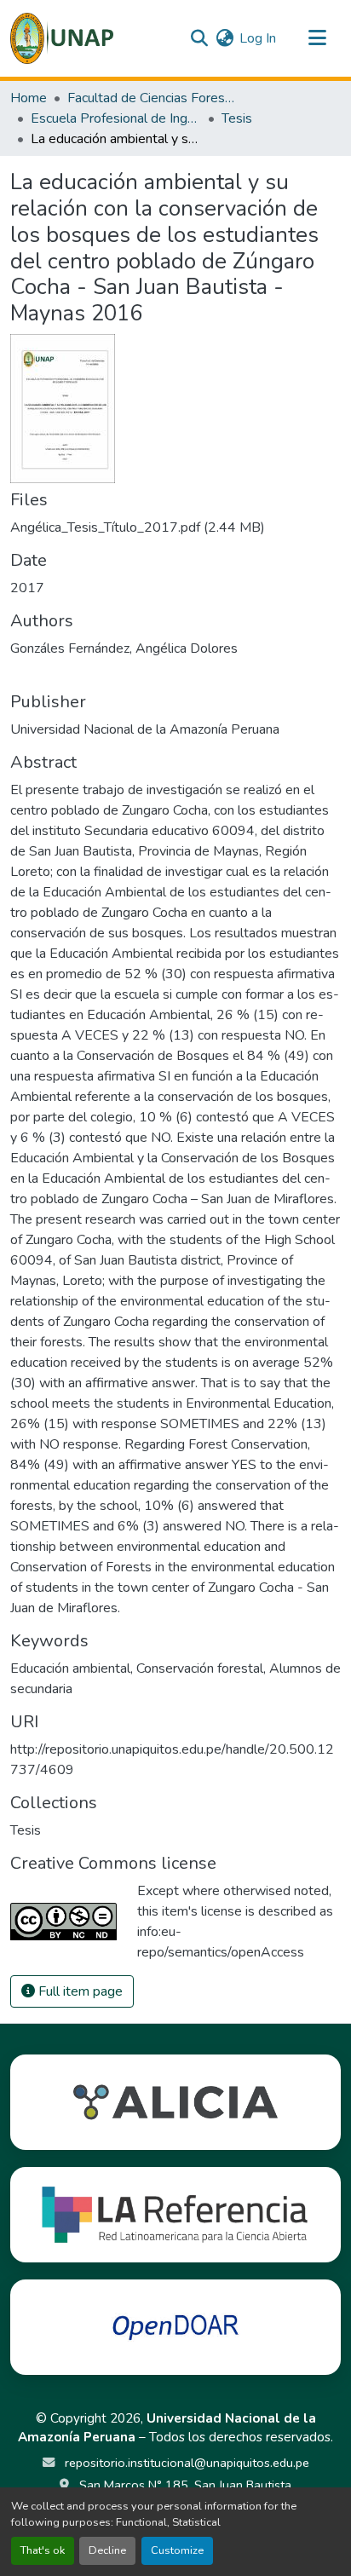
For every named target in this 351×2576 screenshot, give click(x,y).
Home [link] (29, 98)
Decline (107, 2550)
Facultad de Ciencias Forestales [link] (152, 98)
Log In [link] (258, 38)
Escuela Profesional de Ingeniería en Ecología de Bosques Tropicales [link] (116, 118)
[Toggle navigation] (317, 38)
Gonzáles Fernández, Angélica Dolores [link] (124, 648)
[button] (62, 38)
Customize (177, 2550)
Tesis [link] (237, 118)
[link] (175, 527)
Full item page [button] (79, 1991)
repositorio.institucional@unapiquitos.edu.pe (185, 2463)
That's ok (43, 2550)
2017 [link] (27, 588)
